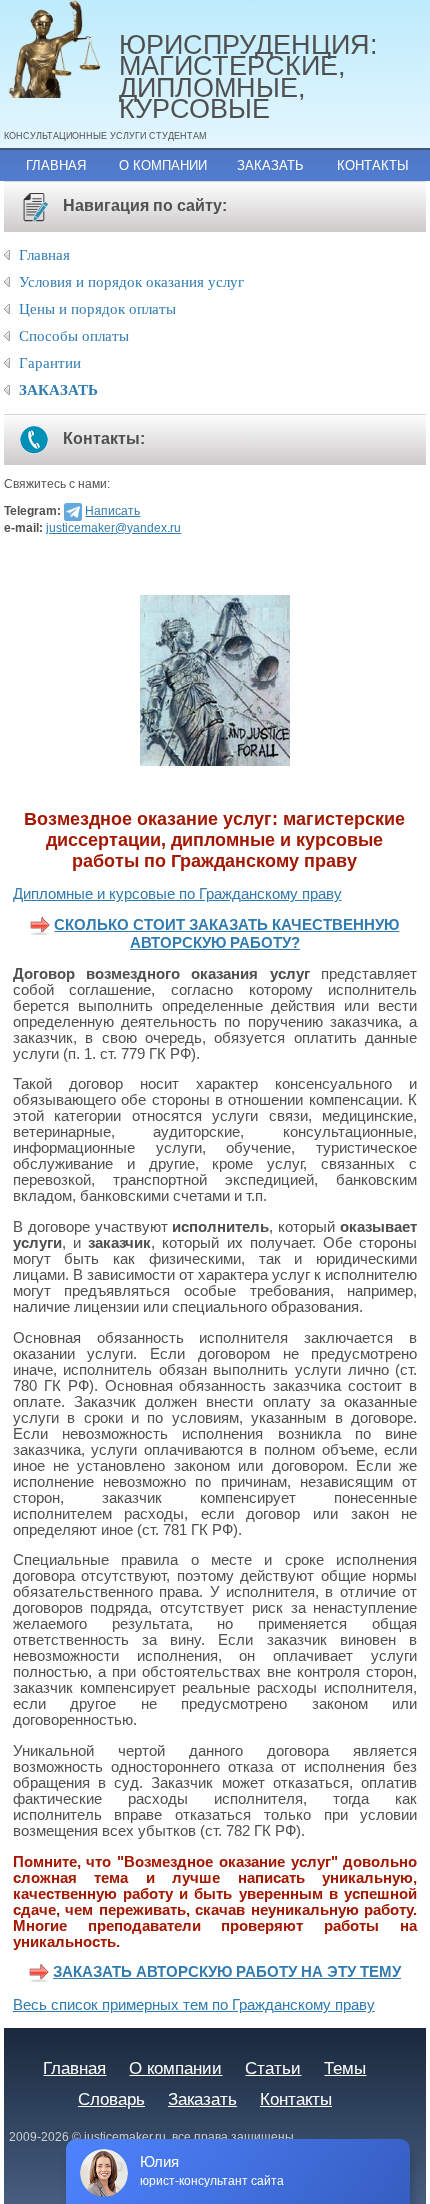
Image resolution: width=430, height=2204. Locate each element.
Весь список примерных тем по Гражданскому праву (194, 2005)
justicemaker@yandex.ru (113, 528)
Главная (56, 165)
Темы (345, 2068)
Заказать (270, 165)
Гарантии (50, 363)
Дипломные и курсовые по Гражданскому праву (177, 894)
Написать (112, 511)
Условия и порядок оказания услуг (131, 282)
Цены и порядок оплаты (97, 309)
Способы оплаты (74, 336)
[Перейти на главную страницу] (61, 50)
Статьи (273, 2068)
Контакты (373, 165)
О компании (163, 165)
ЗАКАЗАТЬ (58, 390)
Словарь (111, 2099)
